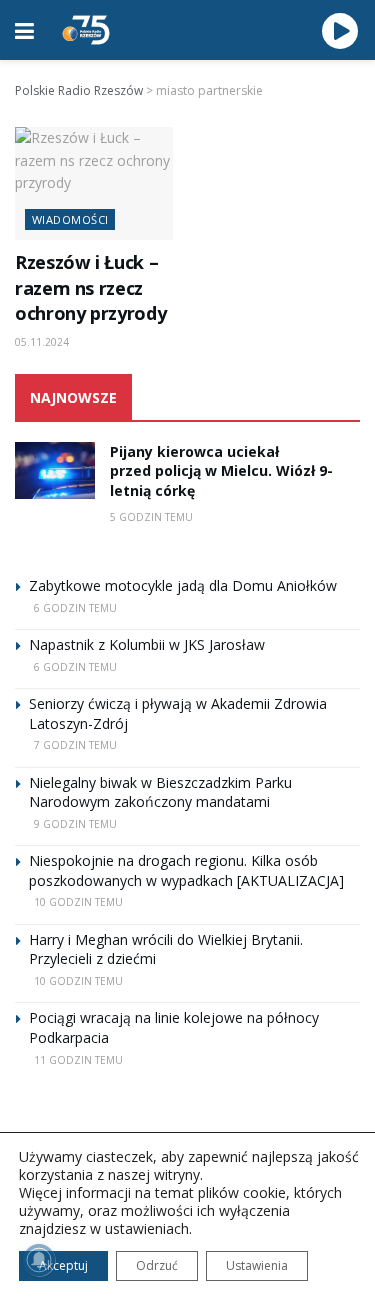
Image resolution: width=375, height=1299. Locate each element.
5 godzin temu (151, 517)
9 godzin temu (75, 824)
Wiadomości (70, 219)
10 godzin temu (78, 902)
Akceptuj (63, 1265)
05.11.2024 (42, 342)
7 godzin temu (75, 745)
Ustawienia (257, 1265)
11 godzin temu (78, 1060)
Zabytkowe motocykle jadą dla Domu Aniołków (183, 585)
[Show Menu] (24, 30)
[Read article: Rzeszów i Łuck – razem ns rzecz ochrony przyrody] (94, 183)
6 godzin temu (75, 608)
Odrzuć (157, 1265)
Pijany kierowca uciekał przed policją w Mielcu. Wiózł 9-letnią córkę (221, 471)
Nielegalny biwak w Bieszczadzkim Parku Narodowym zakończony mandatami (160, 792)
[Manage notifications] (39, 1260)
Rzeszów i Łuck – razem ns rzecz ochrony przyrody (90, 287)
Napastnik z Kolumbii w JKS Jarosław (147, 644)
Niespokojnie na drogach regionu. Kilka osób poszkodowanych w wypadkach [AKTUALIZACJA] (186, 870)
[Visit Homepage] (86, 30)
